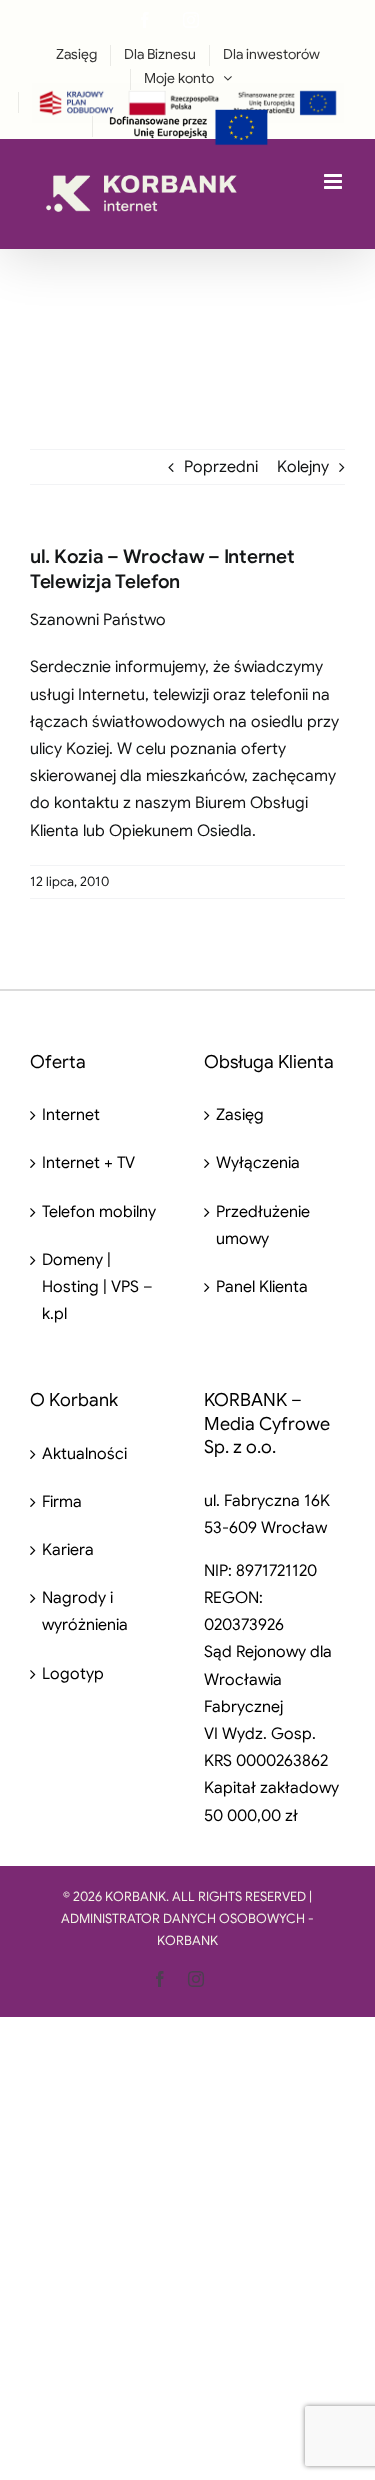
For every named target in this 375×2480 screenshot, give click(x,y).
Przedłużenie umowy (263, 1225)
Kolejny (303, 467)
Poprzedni (221, 467)
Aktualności (84, 1454)
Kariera (68, 1550)
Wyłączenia (258, 1163)
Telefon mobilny (99, 1212)
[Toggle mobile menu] (334, 181)
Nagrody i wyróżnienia (85, 1611)
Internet (71, 1115)
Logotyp (73, 1674)
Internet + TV (88, 1163)
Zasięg (240, 1115)
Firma (62, 1502)
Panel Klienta (262, 1287)
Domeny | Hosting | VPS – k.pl (97, 1287)
